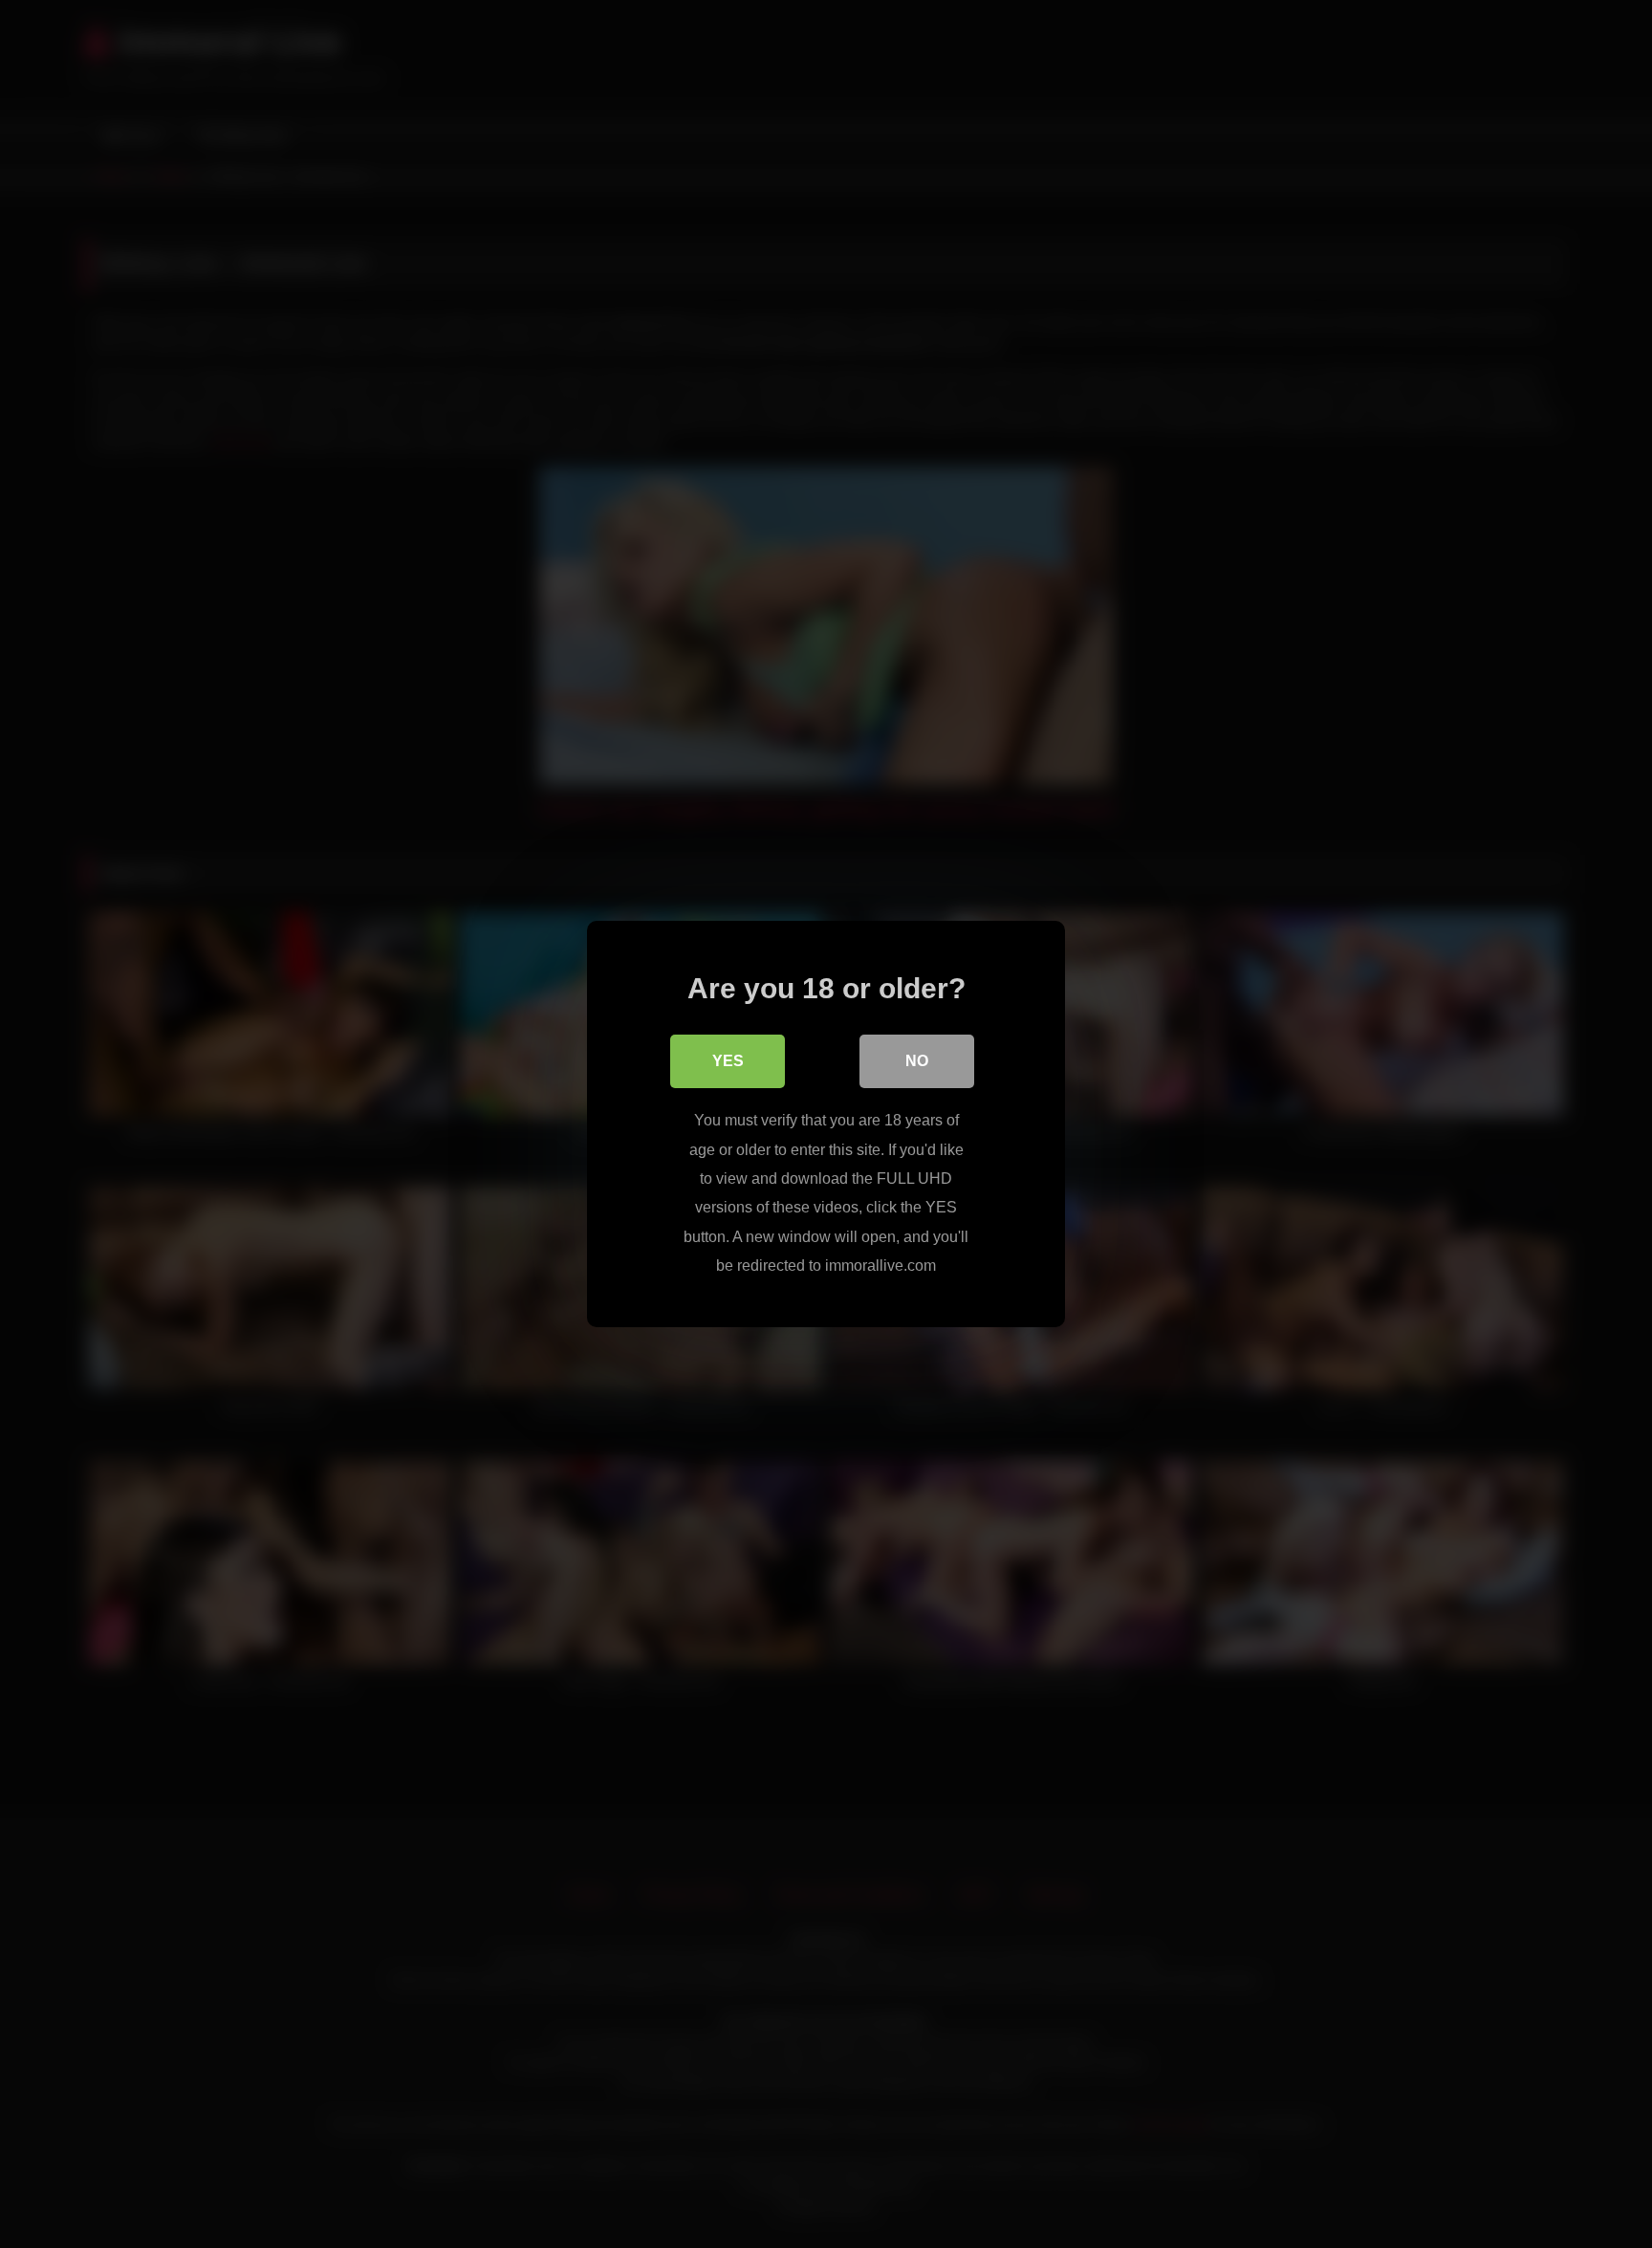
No (917, 1061)
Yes (728, 1061)
